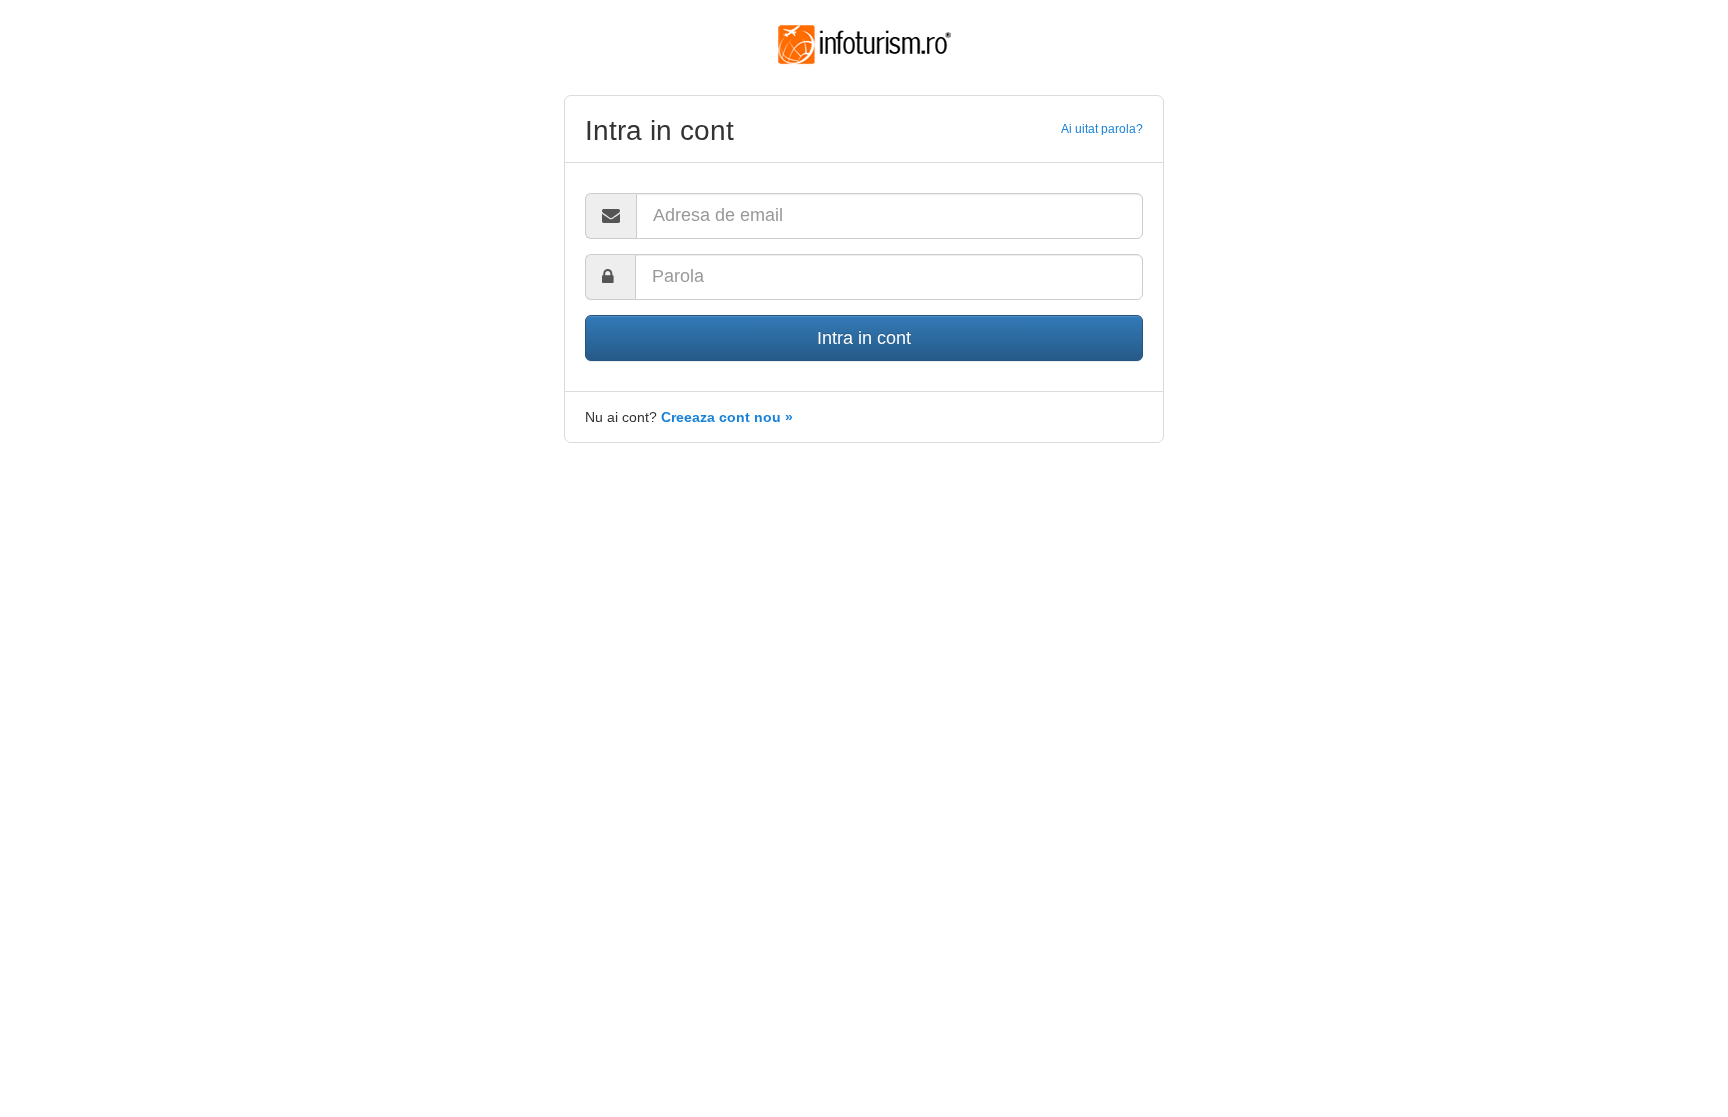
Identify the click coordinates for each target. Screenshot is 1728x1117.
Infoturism (864, 45)
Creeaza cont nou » (727, 417)
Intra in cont (864, 338)
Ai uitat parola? (1102, 129)
